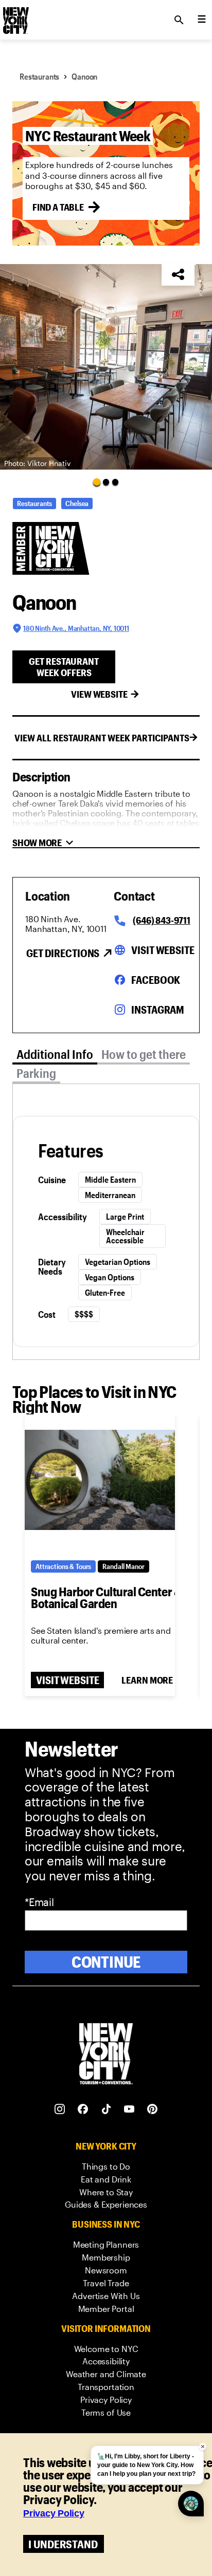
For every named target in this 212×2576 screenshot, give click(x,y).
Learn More (147, 1680)
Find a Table (58, 207)
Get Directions (63, 953)
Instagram (158, 1010)
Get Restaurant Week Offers (64, 667)
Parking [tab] (36, 1073)
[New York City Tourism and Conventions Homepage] (106, 2055)
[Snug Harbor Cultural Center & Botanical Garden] (100, 1480)
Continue (106, 1962)
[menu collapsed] (202, 20)
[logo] (15, 17)
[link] (106, 2167)
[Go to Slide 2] (106, 482)
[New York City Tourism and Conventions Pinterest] (153, 2109)
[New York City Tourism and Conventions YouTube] (129, 2109)
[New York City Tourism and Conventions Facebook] (83, 2109)
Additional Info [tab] (55, 1054)
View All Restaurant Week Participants (102, 738)
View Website (99, 694)
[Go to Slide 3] (115, 482)
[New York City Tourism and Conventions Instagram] (60, 2109)
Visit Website (163, 950)
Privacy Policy (54, 2513)
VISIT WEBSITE (67, 1680)
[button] (106, 367)
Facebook (156, 980)
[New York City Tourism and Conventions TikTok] (106, 2109)
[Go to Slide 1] (97, 482)
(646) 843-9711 (161, 920)
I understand (63, 2544)
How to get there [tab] (144, 1054)
